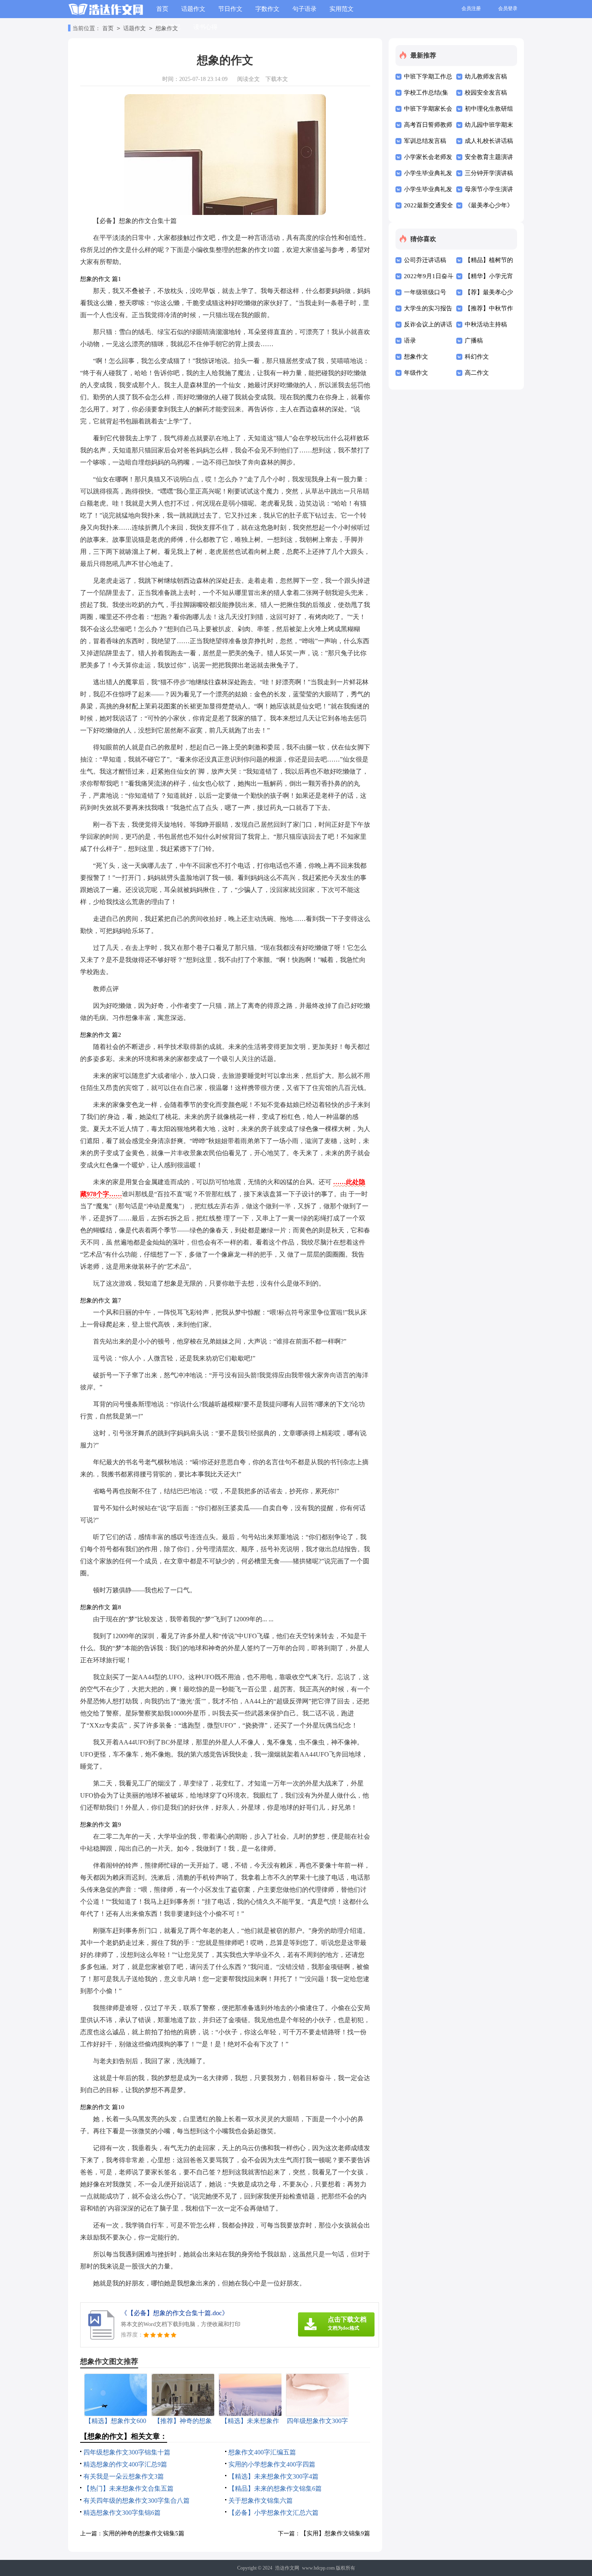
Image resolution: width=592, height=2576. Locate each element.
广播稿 (474, 341)
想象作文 (167, 28)
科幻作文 (477, 357)
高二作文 (477, 373)
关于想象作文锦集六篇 (261, 2501)
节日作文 (230, 9)
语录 (410, 341)
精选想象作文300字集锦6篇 (122, 2513)
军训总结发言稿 (425, 141)
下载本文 (277, 79)
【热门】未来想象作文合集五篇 (128, 2488)
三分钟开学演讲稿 (489, 173)
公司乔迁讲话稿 (425, 260)
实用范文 (342, 9)
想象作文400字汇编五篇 (262, 2452)
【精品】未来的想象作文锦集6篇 (275, 2488)
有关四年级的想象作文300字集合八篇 (137, 2501)
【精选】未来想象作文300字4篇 (273, 2476)
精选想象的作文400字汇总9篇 (125, 2464)
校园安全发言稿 (486, 93)
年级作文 (416, 373)
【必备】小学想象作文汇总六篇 (273, 2513)
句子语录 (304, 9)
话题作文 (193, 9)
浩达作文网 (287, 2568)
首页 (162, 9)
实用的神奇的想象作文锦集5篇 (144, 2533)
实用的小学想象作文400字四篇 (272, 2464)
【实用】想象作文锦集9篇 (335, 2533)
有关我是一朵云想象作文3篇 (124, 2476)
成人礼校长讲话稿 (489, 141)
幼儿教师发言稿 (486, 76)
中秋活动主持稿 (486, 324)
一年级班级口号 (425, 292)
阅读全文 (248, 79)
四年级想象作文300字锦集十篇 (127, 2452)
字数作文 (267, 9)
